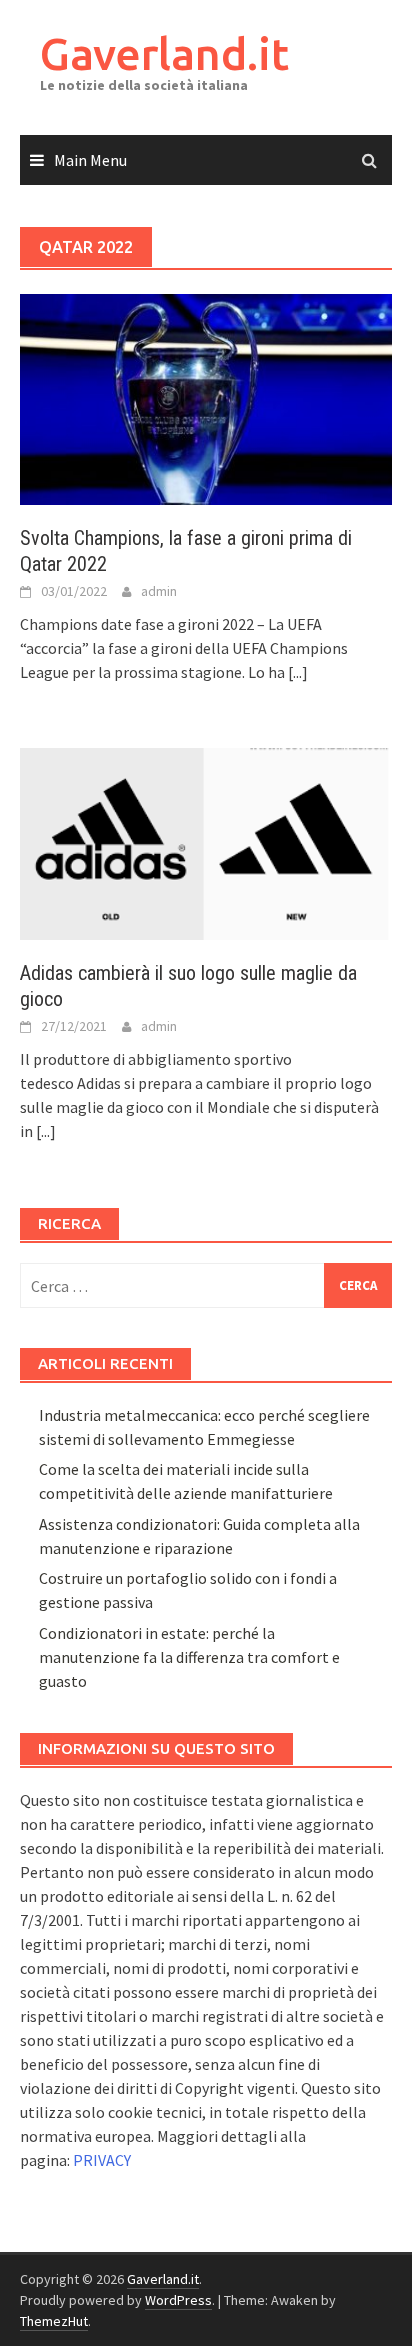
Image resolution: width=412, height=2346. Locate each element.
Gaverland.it (164, 53)
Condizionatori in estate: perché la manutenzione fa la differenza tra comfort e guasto (189, 1657)
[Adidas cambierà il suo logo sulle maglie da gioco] (206, 842)
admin (159, 591)
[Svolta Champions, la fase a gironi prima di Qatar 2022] (206, 397)
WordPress (178, 2300)
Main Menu (90, 160)
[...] (298, 672)
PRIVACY (102, 2160)
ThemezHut (54, 2321)
